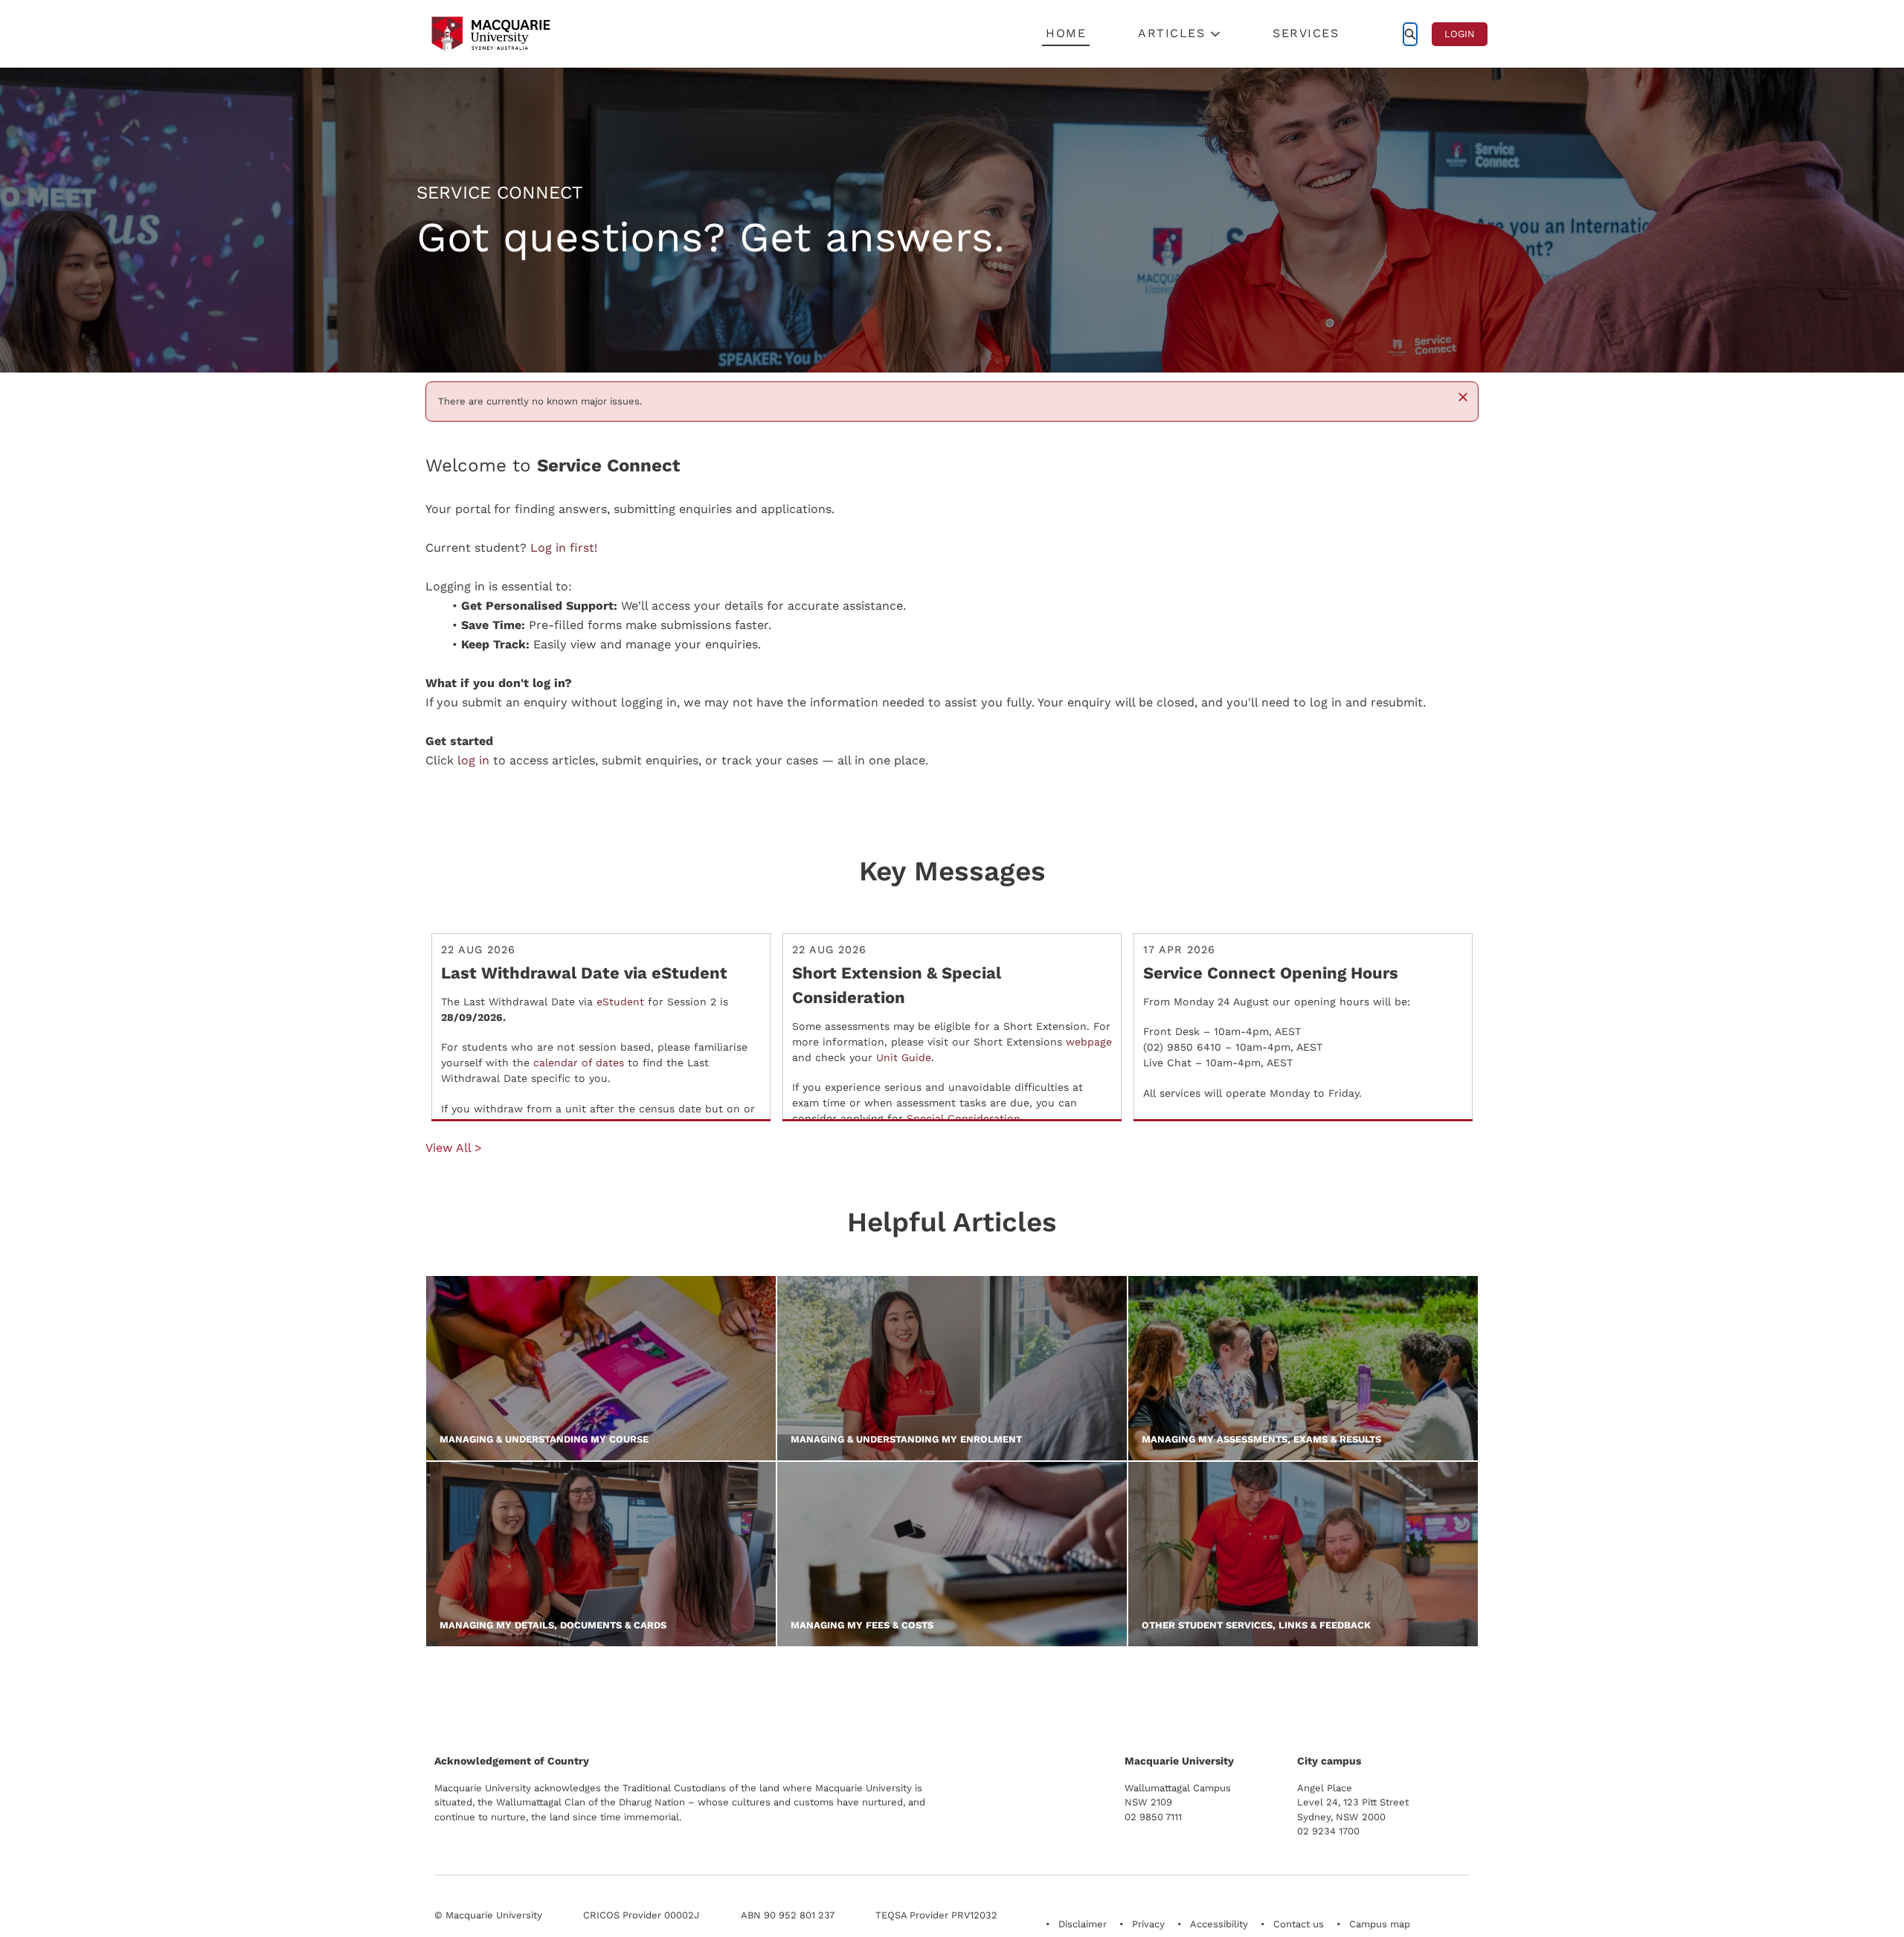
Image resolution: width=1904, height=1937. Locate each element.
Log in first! (564, 548)
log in (473, 760)
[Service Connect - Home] (491, 34)
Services (1306, 33)
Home (1066, 33)
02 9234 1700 (1328, 1831)
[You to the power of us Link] (1364, 1691)
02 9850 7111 (1153, 1817)
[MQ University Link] (508, 1697)
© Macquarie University (488, 1915)
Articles (1171, 33)
